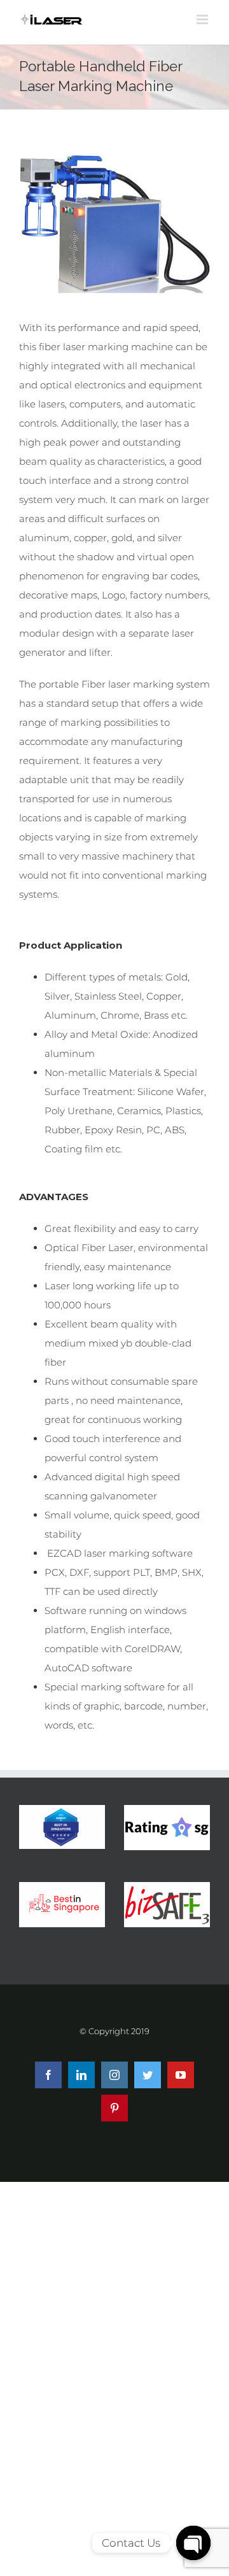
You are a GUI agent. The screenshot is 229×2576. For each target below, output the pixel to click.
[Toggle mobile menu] (203, 19)
